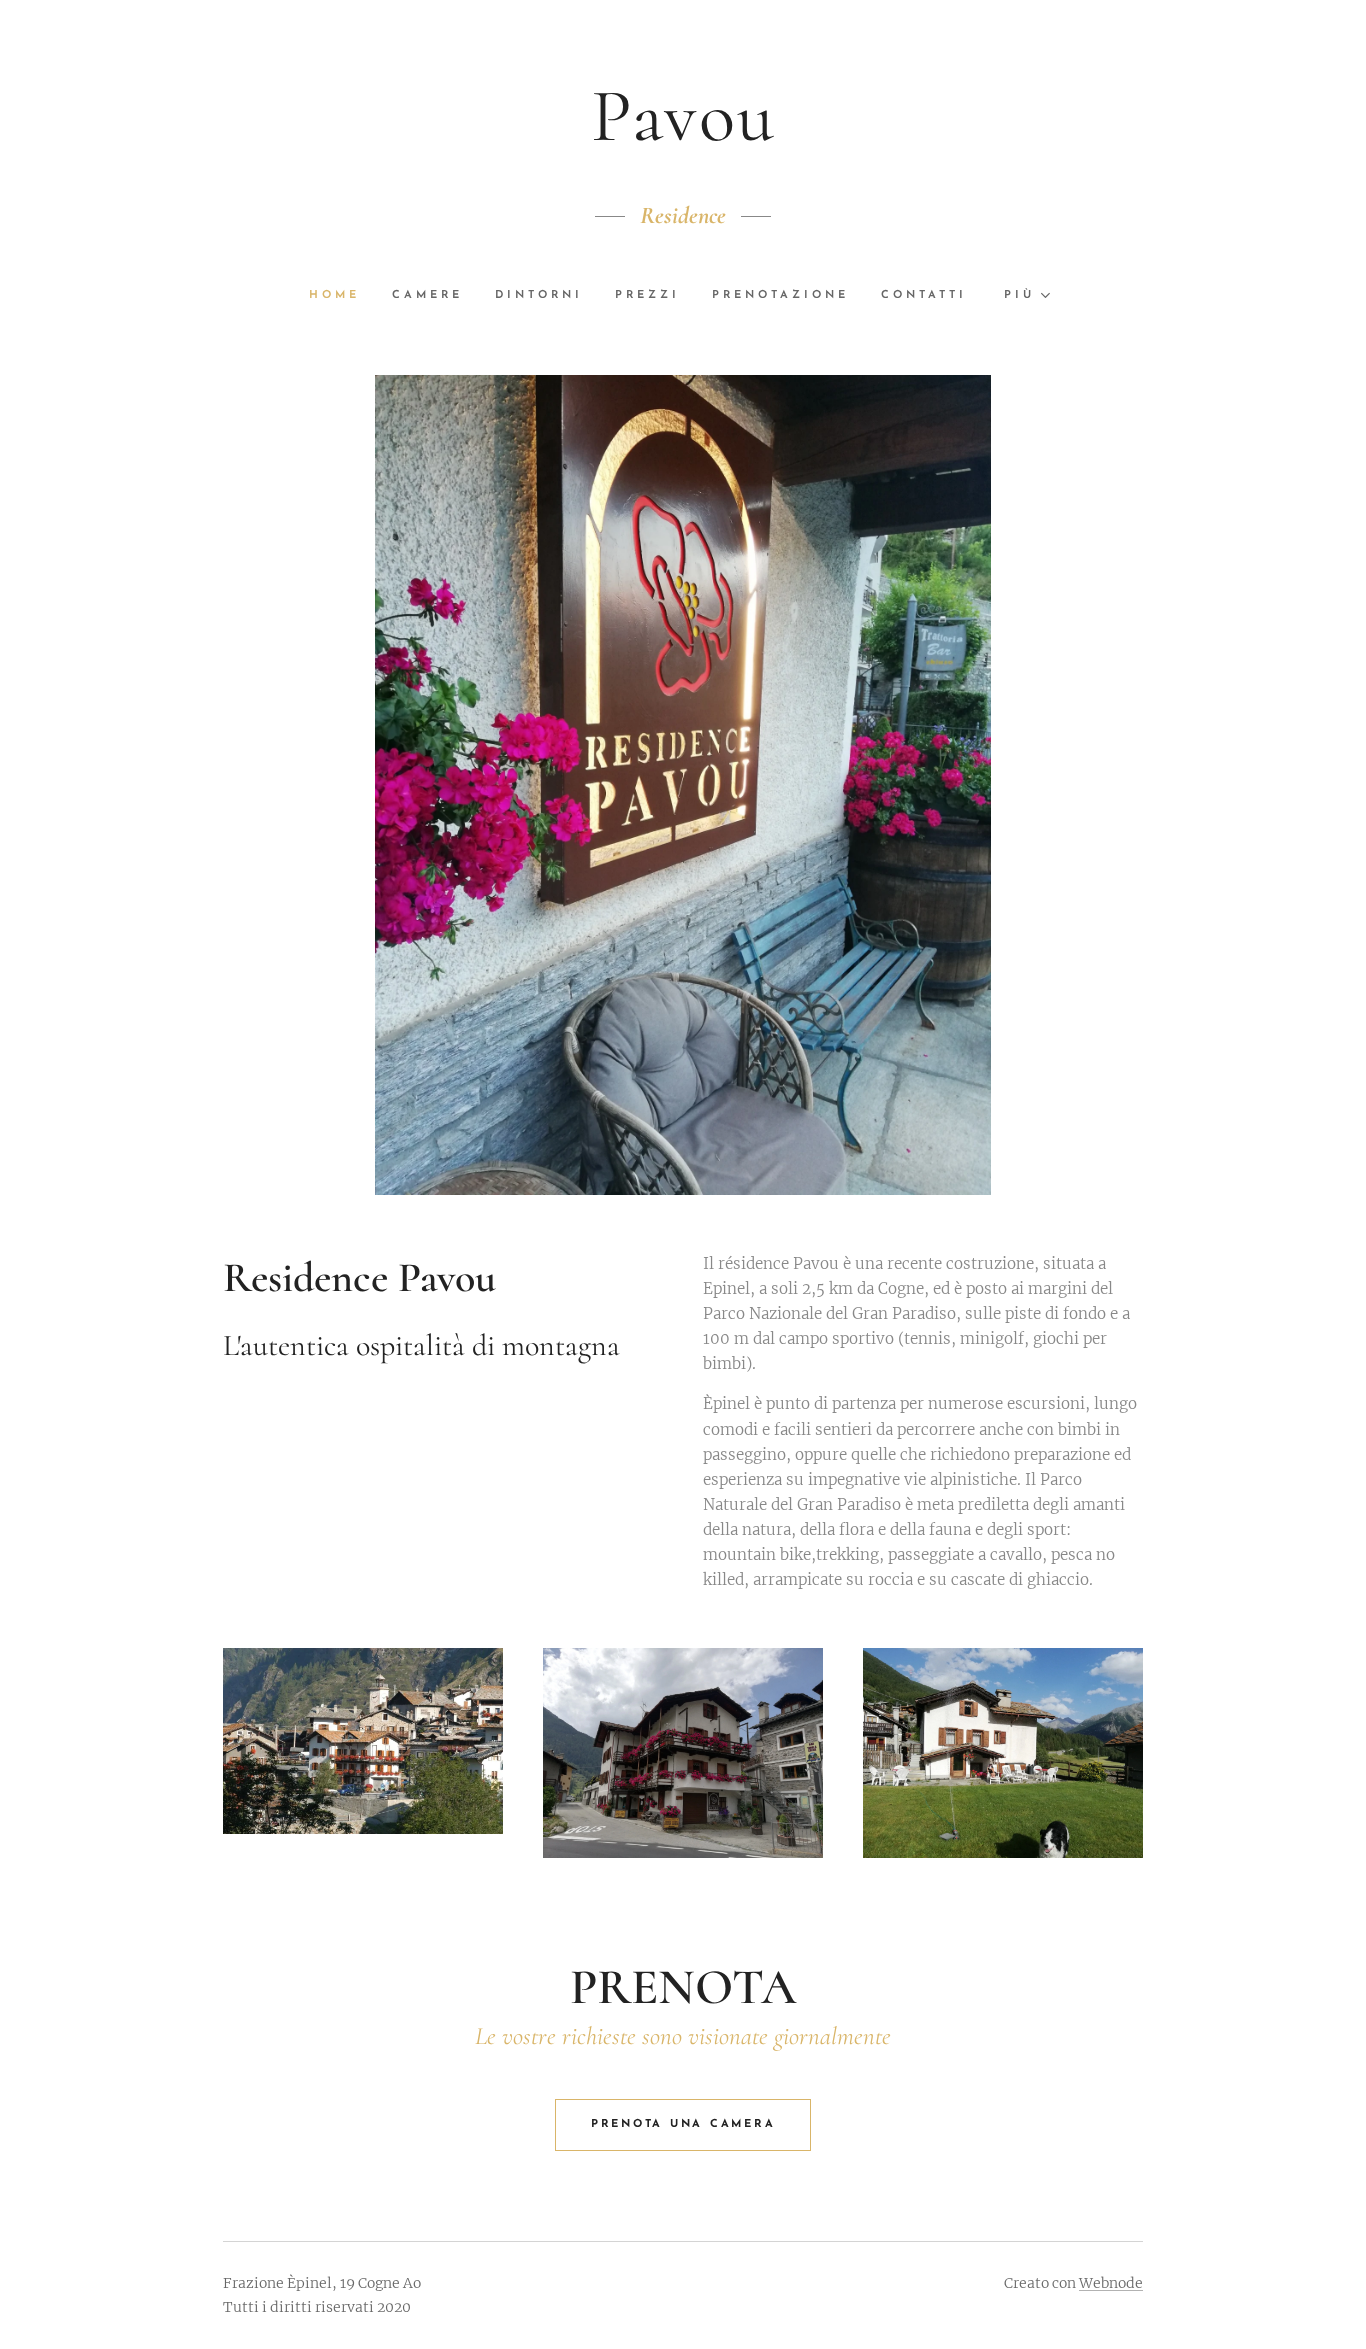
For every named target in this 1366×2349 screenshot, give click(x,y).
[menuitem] (342, 296)
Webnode (1111, 2283)
